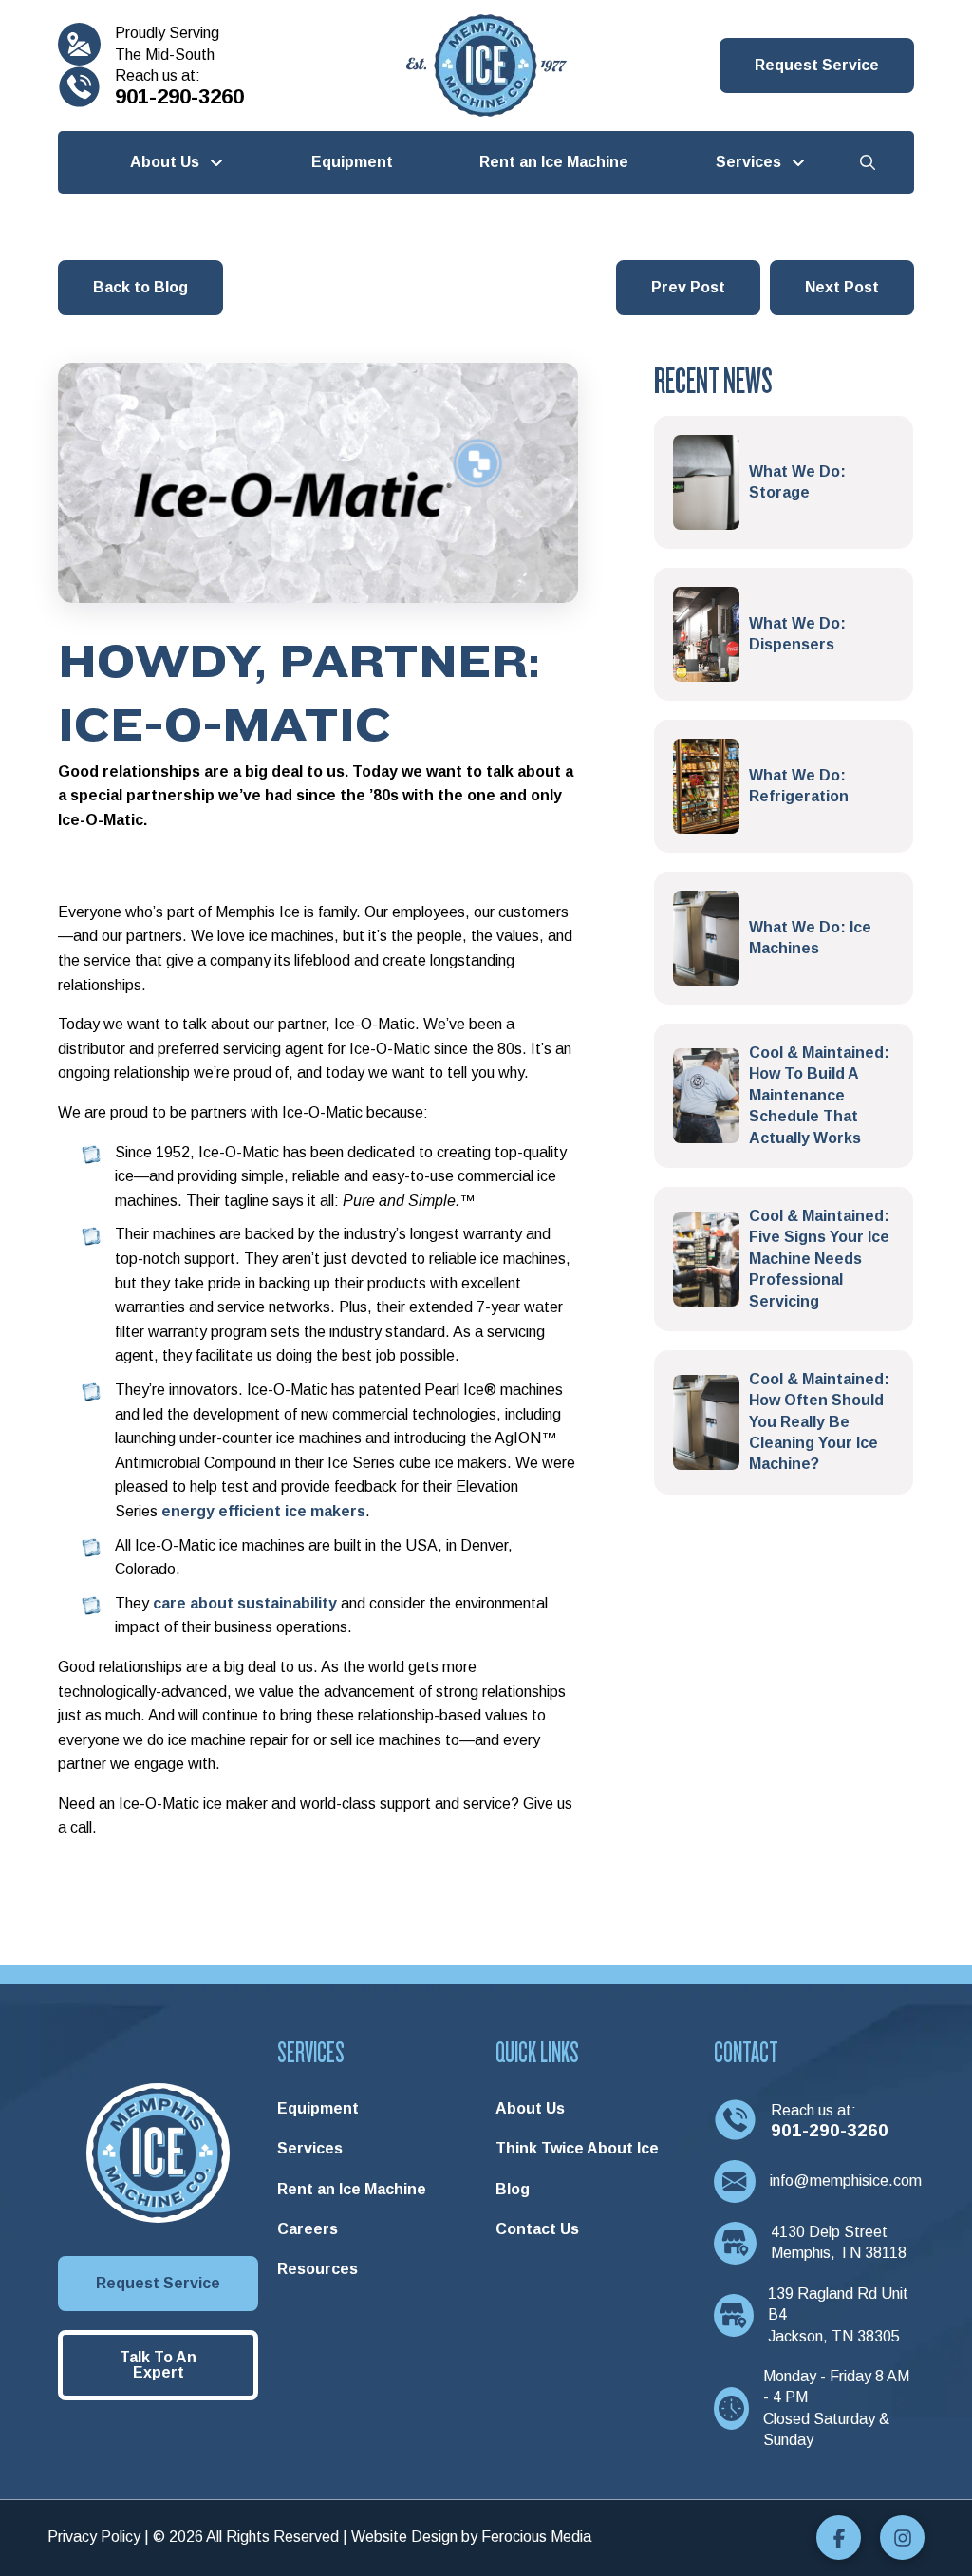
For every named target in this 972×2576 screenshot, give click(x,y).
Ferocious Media (536, 2537)
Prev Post (688, 287)
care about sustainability (245, 1603)
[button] (817, 66)
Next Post (842, 287)
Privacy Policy (94, 2537)
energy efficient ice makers (263, 1511)
